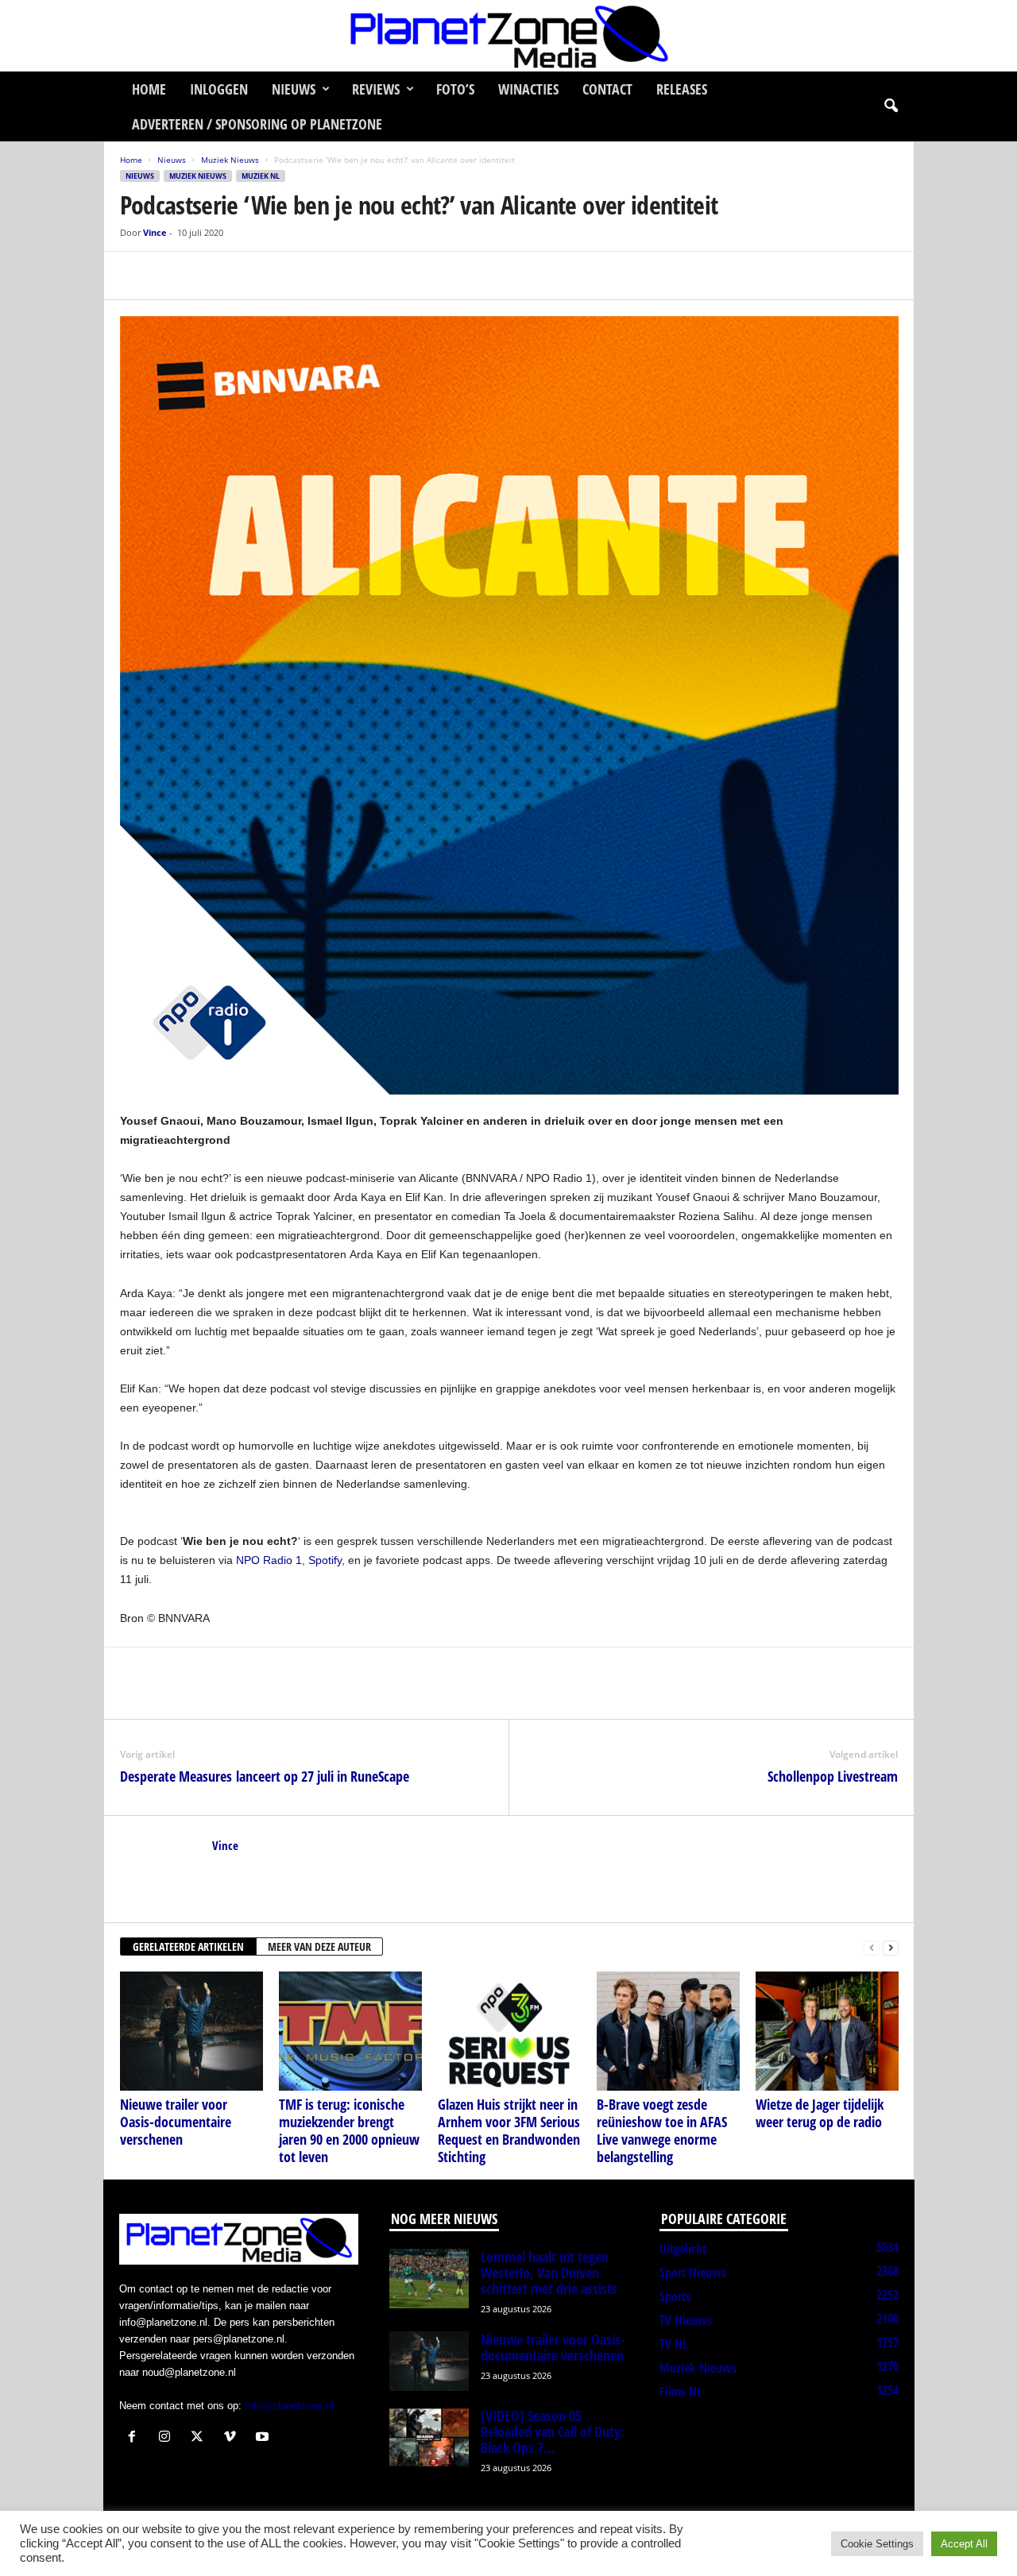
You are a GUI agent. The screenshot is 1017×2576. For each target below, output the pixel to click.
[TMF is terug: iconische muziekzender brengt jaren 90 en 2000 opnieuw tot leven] (350, 2031)
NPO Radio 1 (269, 1560)
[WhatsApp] (209, 276)
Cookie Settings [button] (877, 2544)
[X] (172, 276)
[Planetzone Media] (508, 36)
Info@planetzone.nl (289, 2406)
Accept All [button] (964, 2544)
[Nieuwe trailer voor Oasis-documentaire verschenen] (191, 2031)
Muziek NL (261, 176)
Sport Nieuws (693, 2273)
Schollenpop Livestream (833, 1776)
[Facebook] (136, 276)
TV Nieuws (686, 2320)
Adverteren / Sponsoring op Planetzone (257, 124)
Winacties (528, 89)
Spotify (325, 1560)
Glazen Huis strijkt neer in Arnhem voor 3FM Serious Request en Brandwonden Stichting (509, 2130)
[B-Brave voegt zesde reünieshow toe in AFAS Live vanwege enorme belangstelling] (668, 2031)
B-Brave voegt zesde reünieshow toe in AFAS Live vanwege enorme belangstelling (662, 2130)
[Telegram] (246, 276)
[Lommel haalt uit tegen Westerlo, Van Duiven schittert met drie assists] (429, 2279)
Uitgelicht (683, 2249)
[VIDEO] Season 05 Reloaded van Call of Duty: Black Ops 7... (553, 2431)
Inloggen (219, 89)
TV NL (673, 2344)
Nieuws (294, 89)
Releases (682, 89)
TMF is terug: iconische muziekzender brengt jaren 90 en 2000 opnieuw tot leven (349, 2130)
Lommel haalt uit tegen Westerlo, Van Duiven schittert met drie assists (549, 2273)
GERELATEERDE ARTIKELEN (188, 1946)
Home (149, 89)
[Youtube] (264, 2438)
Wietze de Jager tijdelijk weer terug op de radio (820, 2113)
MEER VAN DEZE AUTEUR (319, 1946)
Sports (675, 2296)
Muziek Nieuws (230, 160)
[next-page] (891, 1947)
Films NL (681, 2392)
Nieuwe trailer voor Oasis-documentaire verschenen (176, 2122)
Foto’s (455, 89)
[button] (891, 106)
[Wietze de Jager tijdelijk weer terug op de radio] (827, 2031)
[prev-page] (872, 1947)
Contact (607, 89)
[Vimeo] (233, 2438)
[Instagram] (168, 2438)
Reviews (376, 89)
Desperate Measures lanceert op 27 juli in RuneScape (265, 1776)
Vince (155, 232)
